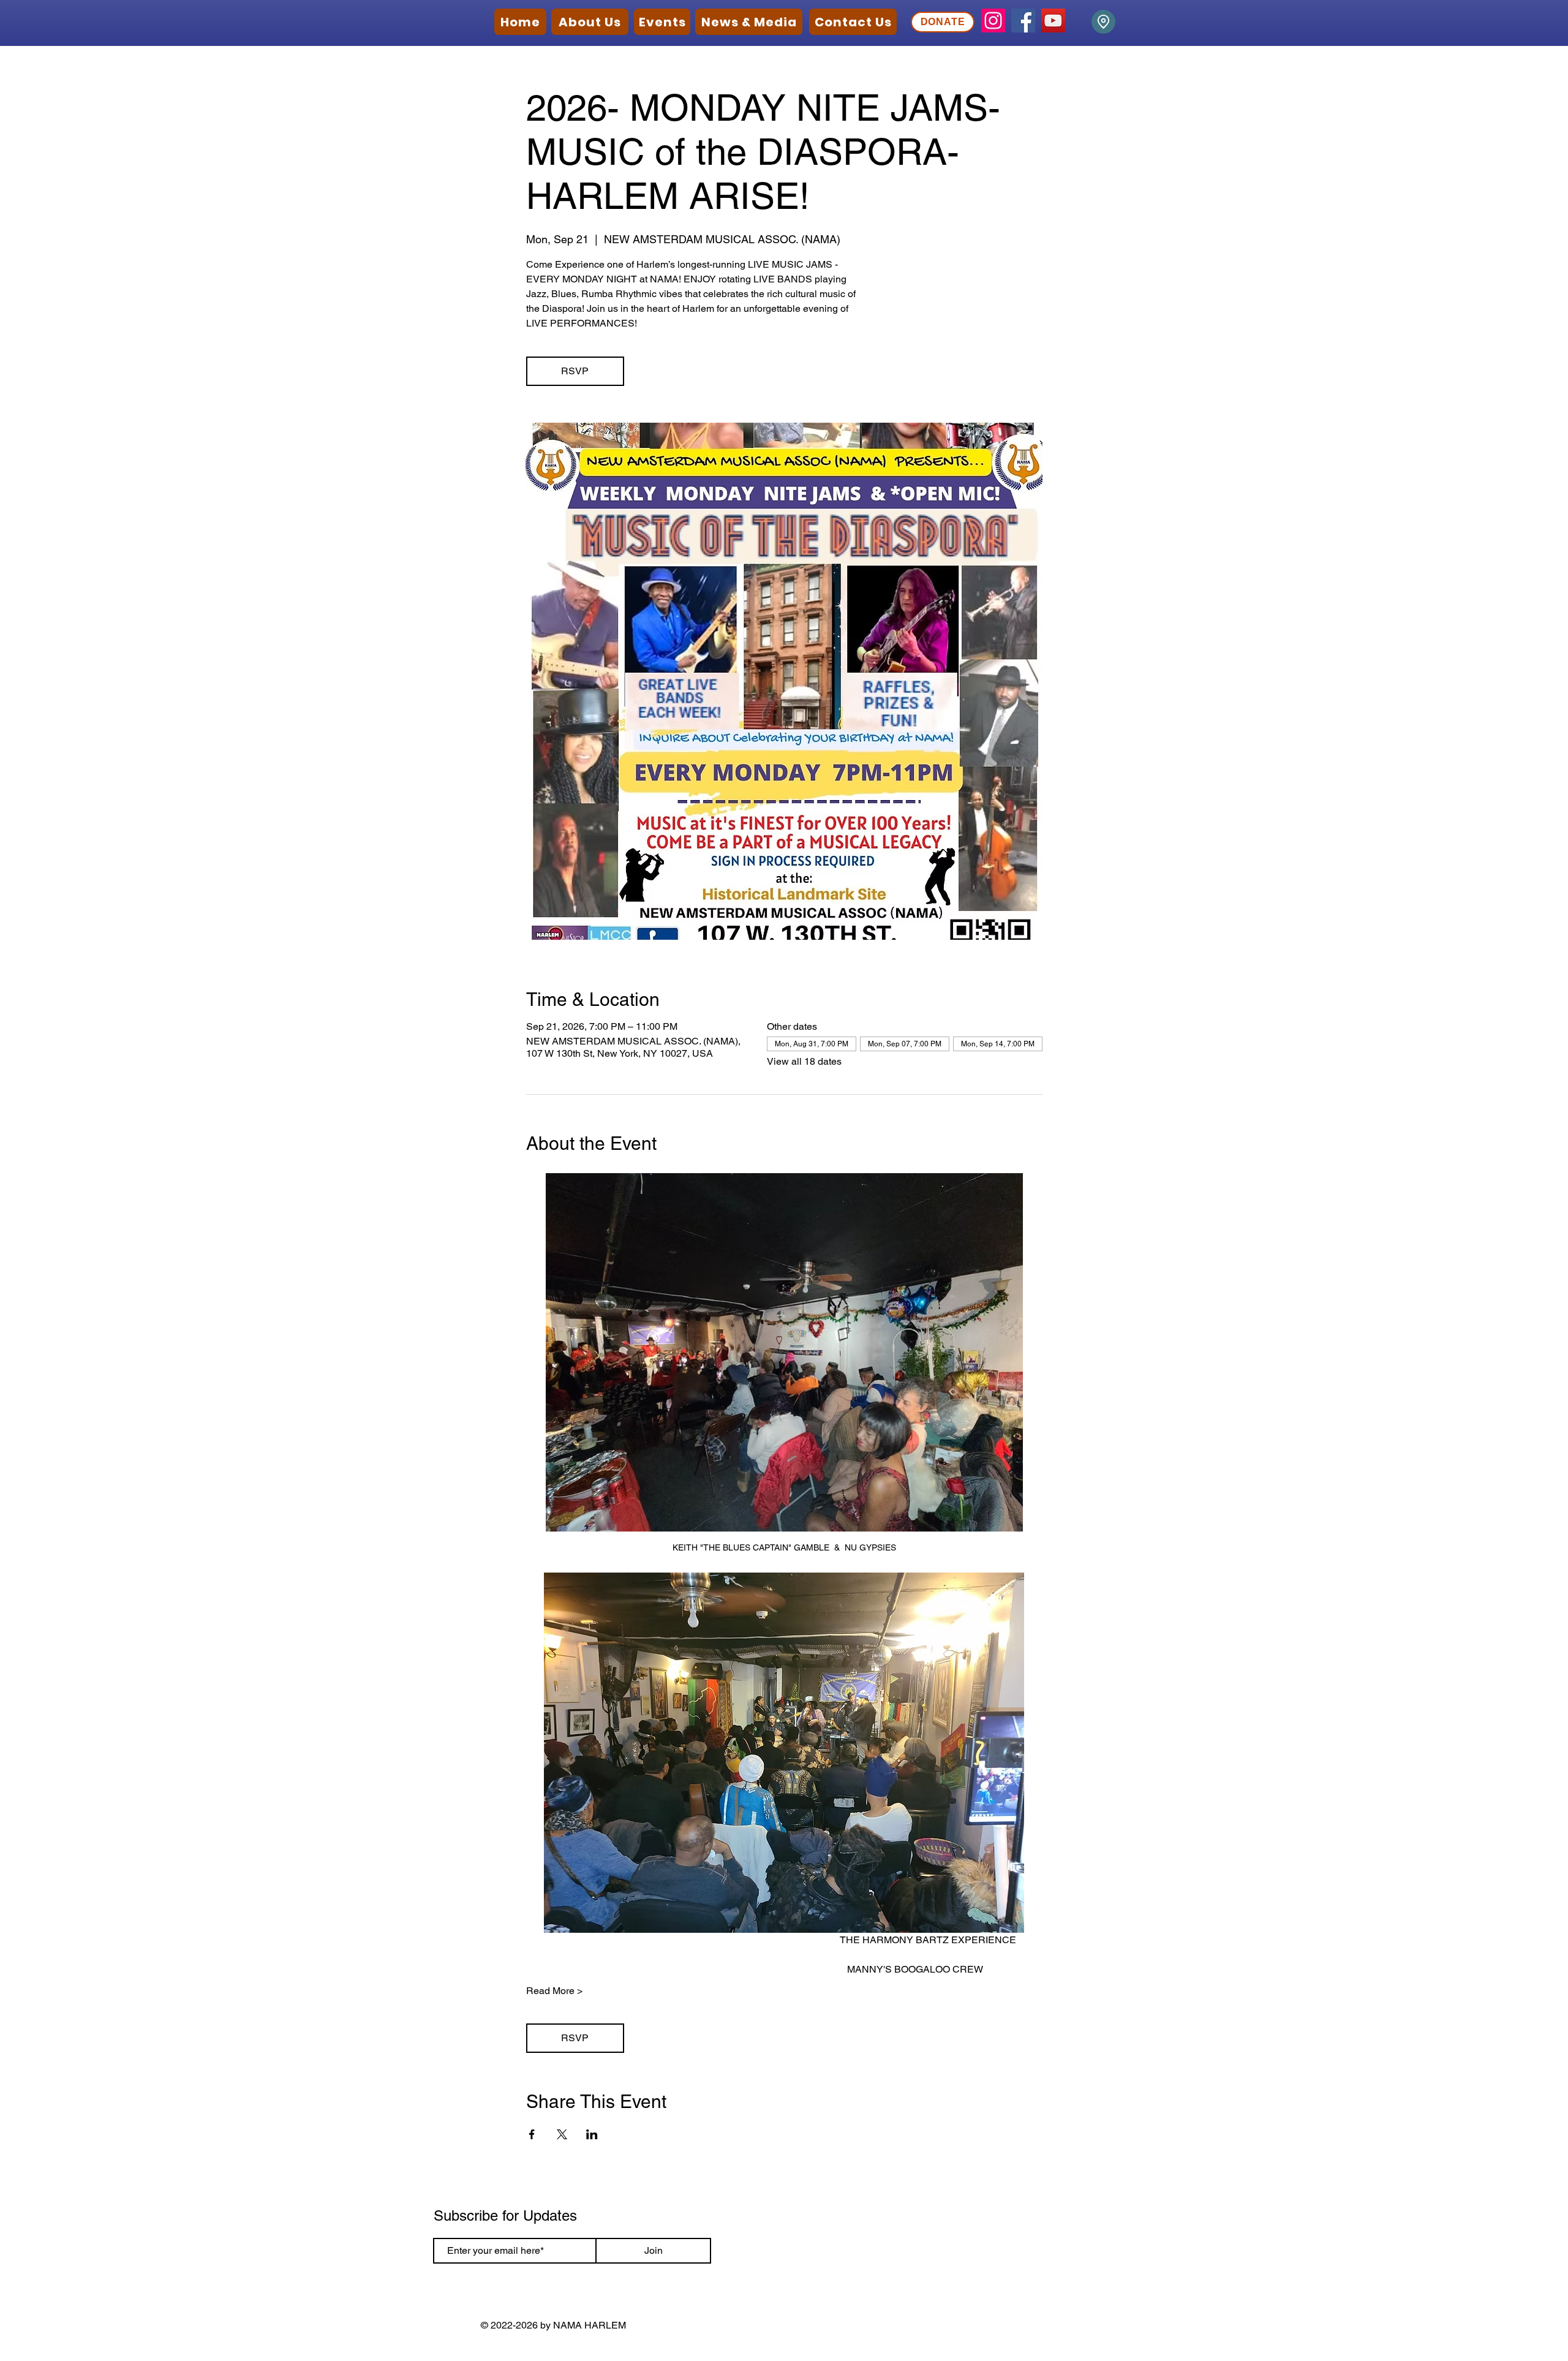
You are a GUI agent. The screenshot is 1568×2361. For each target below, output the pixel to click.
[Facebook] (1023, 21)
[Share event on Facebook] (532, 2134)
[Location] (1103, 22)
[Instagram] (993, 21)
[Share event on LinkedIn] (592, 2134)
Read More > (554, 1991)
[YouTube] (1053, 21)
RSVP (575, 371)
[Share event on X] (562, 2134)
